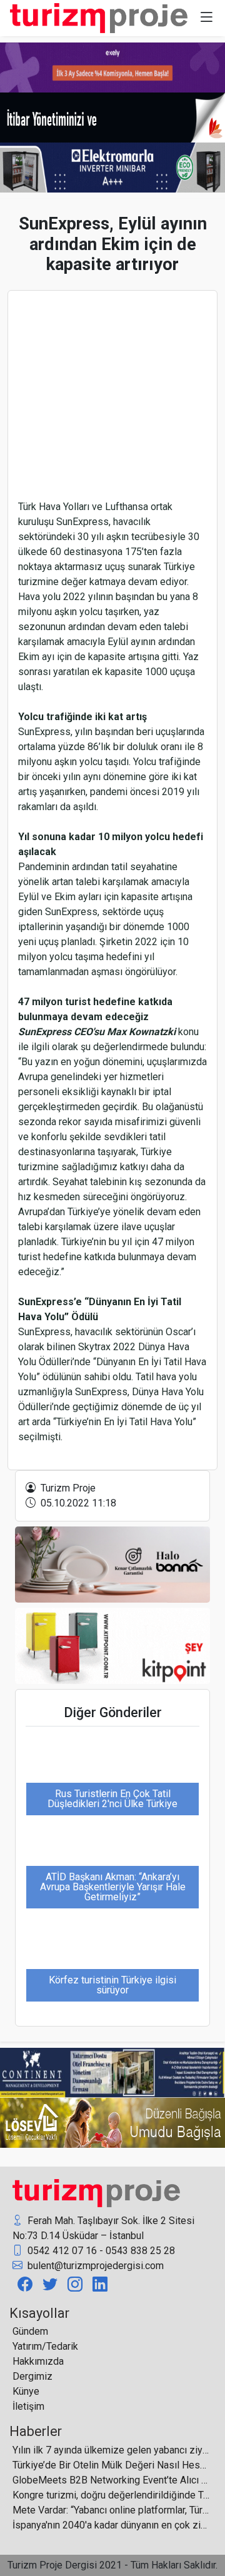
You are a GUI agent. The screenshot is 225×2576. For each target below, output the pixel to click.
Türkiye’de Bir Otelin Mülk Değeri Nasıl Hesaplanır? (111, 2465)
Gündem (30, 2331)
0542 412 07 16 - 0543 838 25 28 (100, 2251)
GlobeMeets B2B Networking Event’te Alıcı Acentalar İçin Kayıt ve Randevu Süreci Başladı (111, 2480)
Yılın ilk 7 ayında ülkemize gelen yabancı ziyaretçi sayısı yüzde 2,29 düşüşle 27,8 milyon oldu (111, 2450)
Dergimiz (32, 2376)
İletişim (28, 2406)
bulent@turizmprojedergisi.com (94, 2266)
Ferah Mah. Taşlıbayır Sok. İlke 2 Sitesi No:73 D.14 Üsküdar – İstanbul (103, 2228)
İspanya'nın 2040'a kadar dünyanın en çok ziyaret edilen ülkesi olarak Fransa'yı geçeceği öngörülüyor (111, 2525)
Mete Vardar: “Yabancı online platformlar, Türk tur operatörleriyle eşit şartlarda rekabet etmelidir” (111, 2510)
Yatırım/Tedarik (45, 2346)
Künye (26, 2391)
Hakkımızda (38, 2361)
